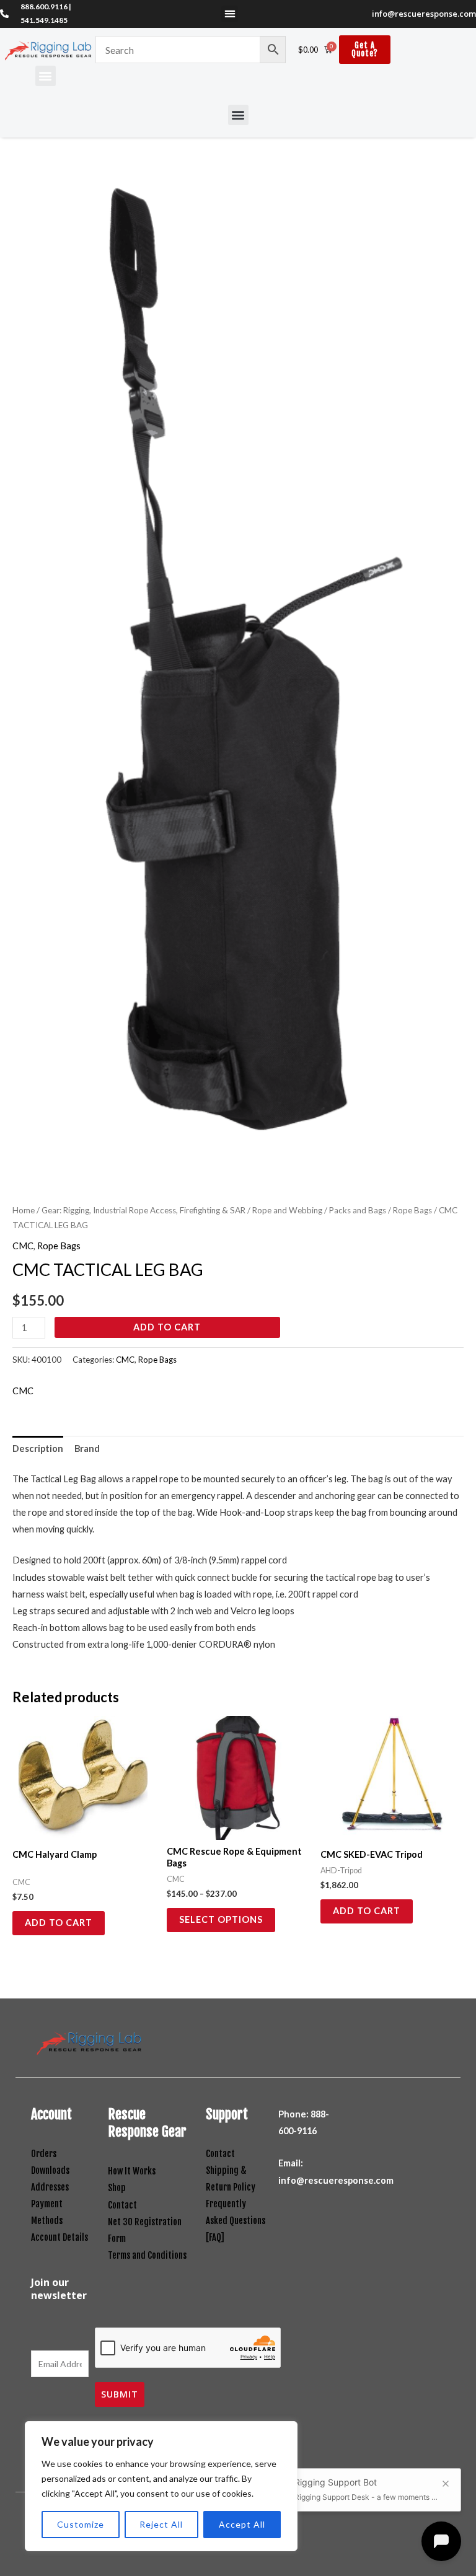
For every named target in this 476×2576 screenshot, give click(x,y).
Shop (117, 2188)
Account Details (59, 2237)
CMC (23, 1246)
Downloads (50, 2170)
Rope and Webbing (287, 1210)
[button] (230, 14)
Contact (122, 2205)
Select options (221, 1919)
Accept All (242, 2524)
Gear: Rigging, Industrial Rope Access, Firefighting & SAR (143, 1210)
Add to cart (167, 1327)
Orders (44, 2154)
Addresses (50, 2187)
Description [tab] (38, 1448)
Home (24, 1210)
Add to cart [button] (59, 1923)
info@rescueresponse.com (424, 14)
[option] (238, 679)
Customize (81, 2524)
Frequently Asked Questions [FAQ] (236, 2221)
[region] (161, 2486)
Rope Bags (412, 1210)
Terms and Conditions (147, 2255)
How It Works (132, 2171)
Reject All (161, 2524)
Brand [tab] (87, 1448)
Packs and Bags (358, 1210)
